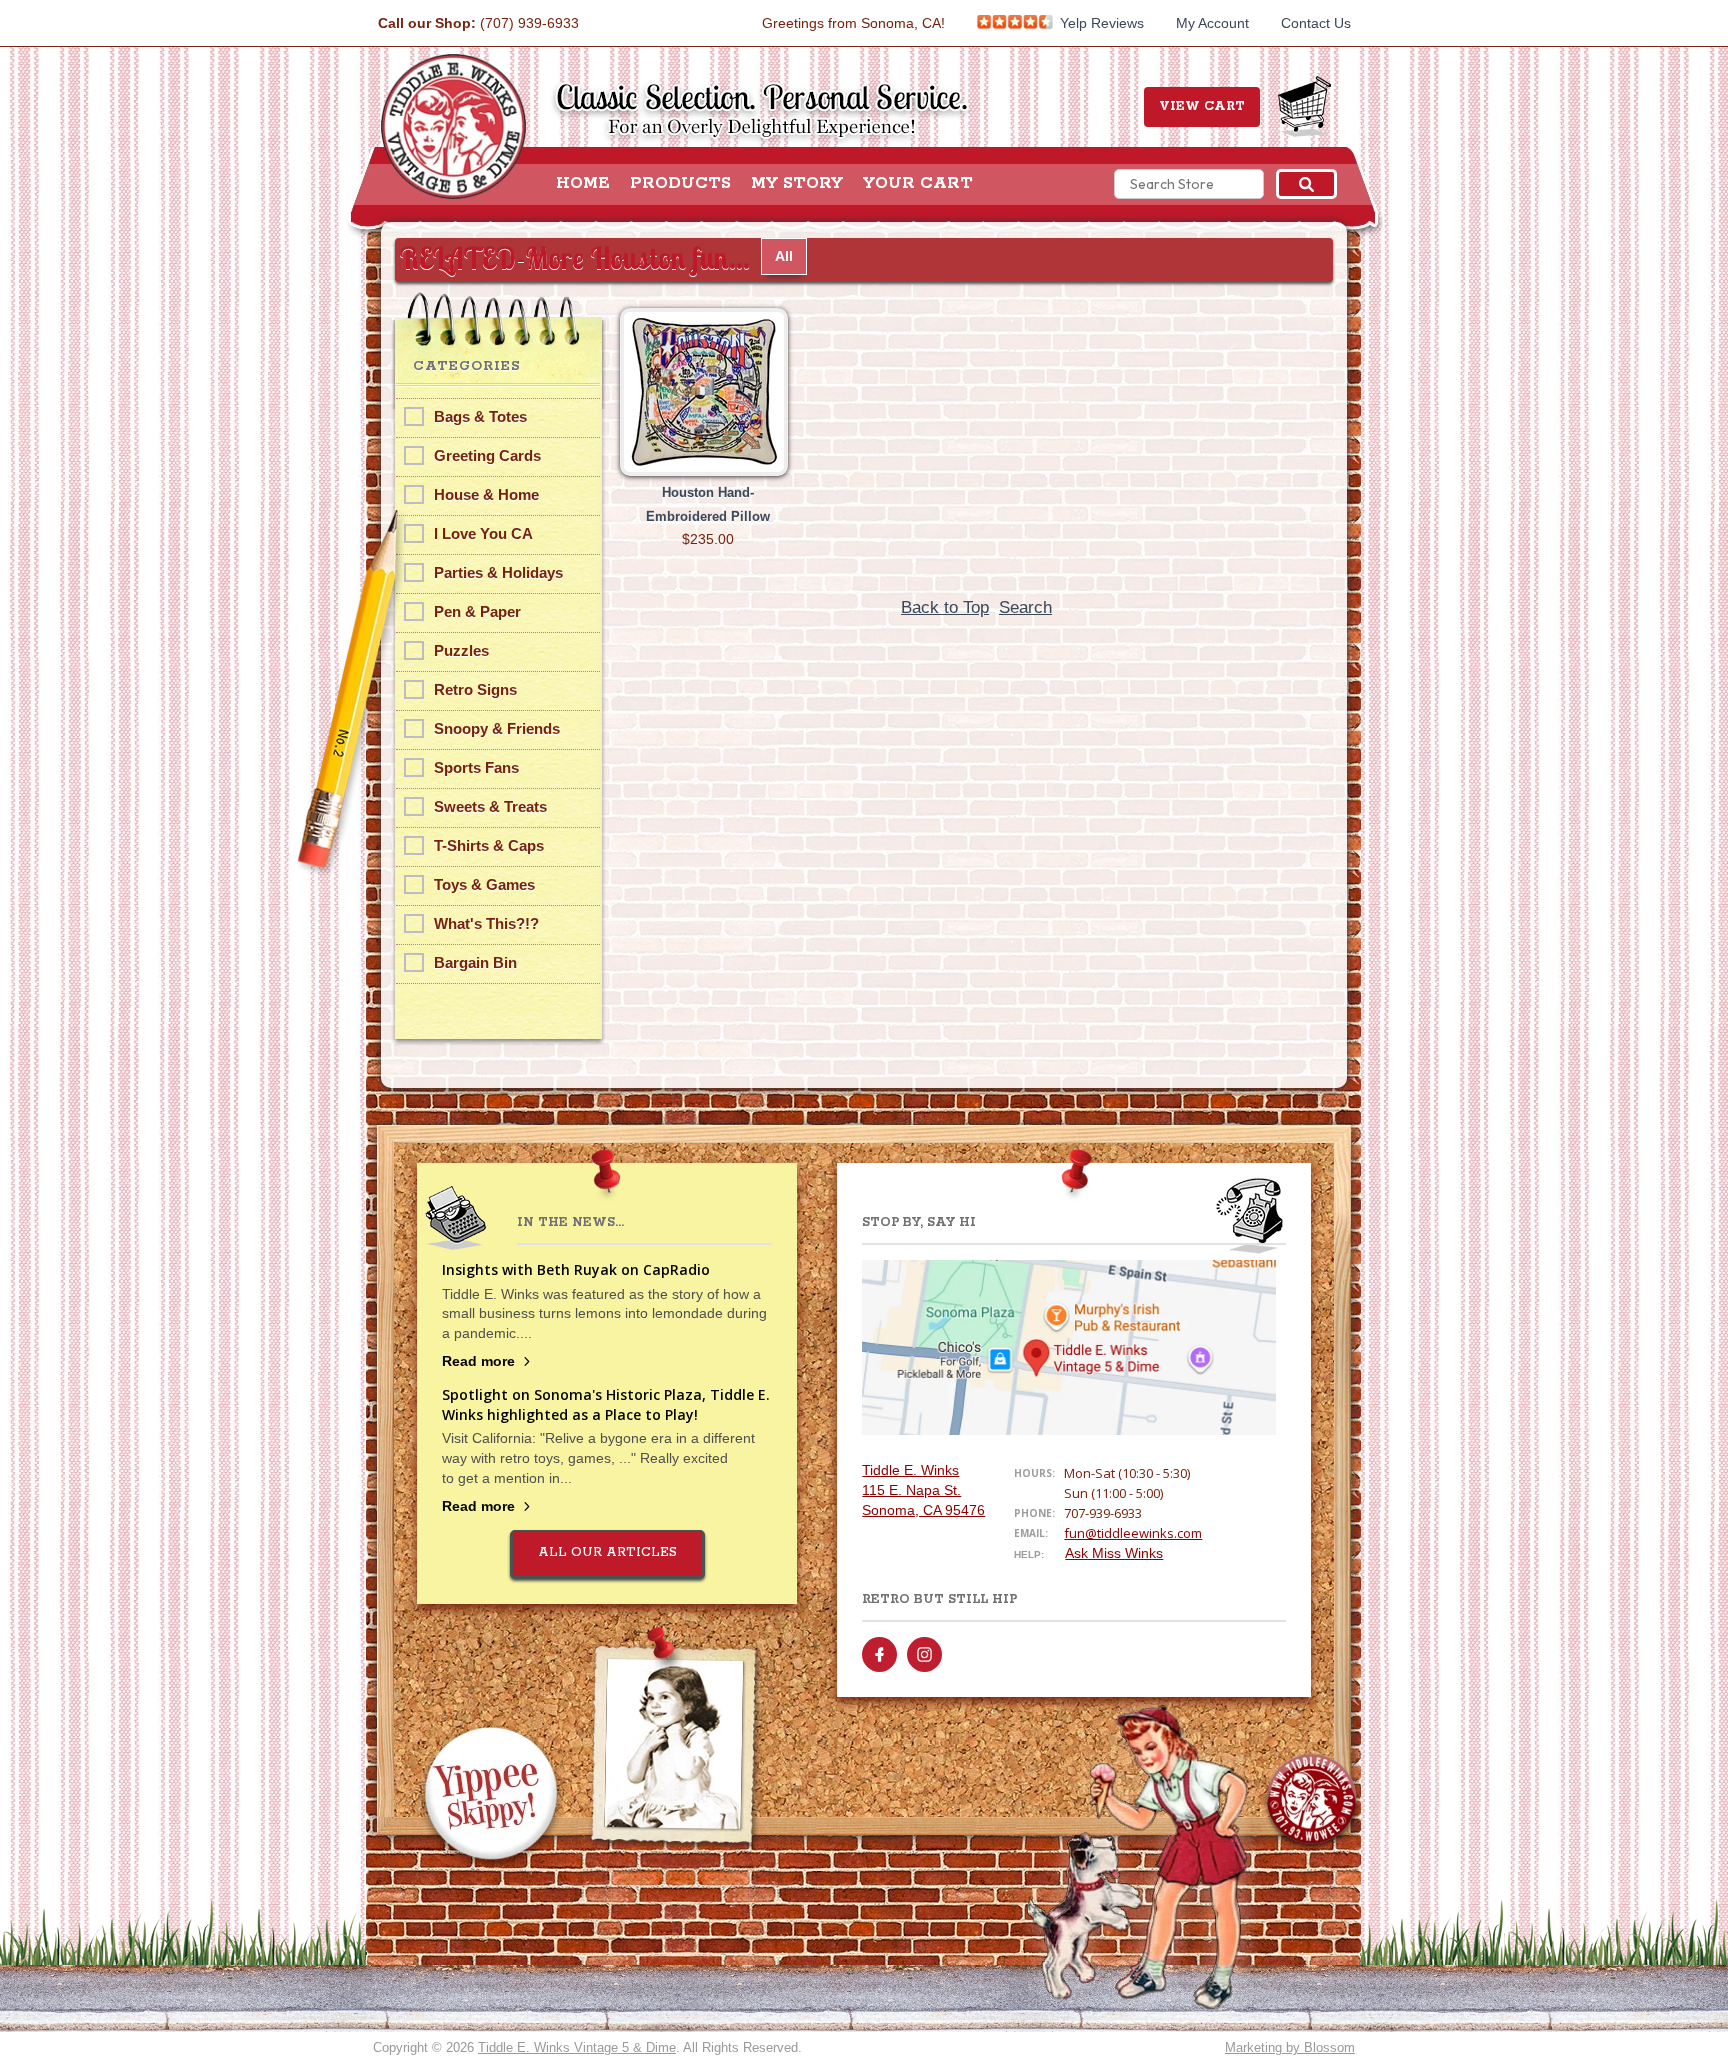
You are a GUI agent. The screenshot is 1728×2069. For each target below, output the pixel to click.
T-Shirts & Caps (489, 845)
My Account (1212, 23)
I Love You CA (483, 533)
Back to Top (945, 607)
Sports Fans (476, 767)
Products (680, 184)
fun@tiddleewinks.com (1133, 1533)
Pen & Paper (477, 611)
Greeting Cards (487, 455)
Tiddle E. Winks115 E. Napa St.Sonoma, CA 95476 (923, 1490)
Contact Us (1316, 23)
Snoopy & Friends (497, 728)
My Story (797, 184)
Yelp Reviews (1100, 23)
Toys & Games (484, 884)
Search (1025, 607)
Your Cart (918, 184)
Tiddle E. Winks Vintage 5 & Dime (577, 2047)
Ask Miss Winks (1114, 1553)
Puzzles (461, 650)
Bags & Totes (480, 416)
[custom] (879, 1654)
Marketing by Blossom (1290, 2047)
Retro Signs (475, 689)
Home (583, 184)
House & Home (486, 494)
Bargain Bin (475, 962)
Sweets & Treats (490, 806)
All (784, 256)
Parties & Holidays (498, 572)
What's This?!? (486, 923)
